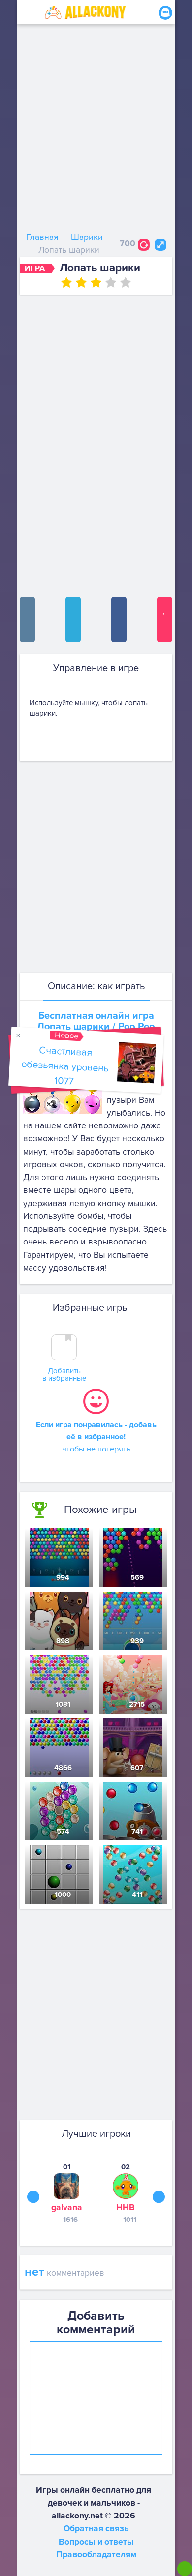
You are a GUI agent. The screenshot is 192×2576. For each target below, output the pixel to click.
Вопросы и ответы (96, 2542)
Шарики (87, 237)
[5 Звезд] (126, 282)
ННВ (126, 2207)
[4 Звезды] (111, 282)
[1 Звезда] (66, 282)
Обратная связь (96, 2529)
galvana (67, 2207)
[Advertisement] (96, 130)
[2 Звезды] (81, 282)
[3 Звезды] (96, 282)
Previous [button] (33, 2197)
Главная (42, 237)
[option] (66, 2193)
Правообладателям (96, 2555)
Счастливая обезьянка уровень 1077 (64, 1066)
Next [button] (159, 2197)
